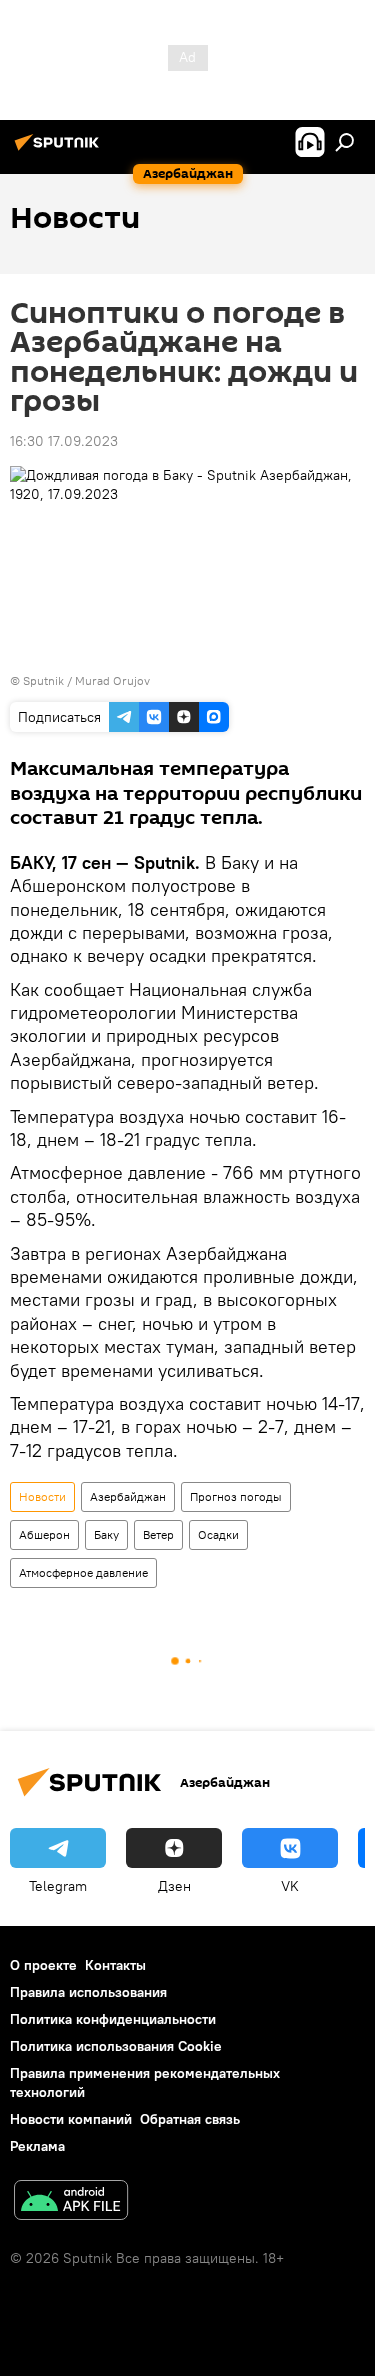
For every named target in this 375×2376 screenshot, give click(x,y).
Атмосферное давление (83, 1572)
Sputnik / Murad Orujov (86, 680)
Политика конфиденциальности (113, 2019)
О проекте (43, 1965)
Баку (106, 1534)
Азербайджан (128, 1496)
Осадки (218, 1534)
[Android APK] (71, 2202)
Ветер (158, 1534)
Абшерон (44, 1534)
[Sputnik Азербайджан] (60, 150)
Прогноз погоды (236, 1496)
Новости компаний (71, 2119)
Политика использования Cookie (116, 2046)
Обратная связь (190, 2119)
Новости (42, 1496)
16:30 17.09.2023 (64, 441)
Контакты (115, 1965)
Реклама (37, 2146)
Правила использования (88, 1992)
